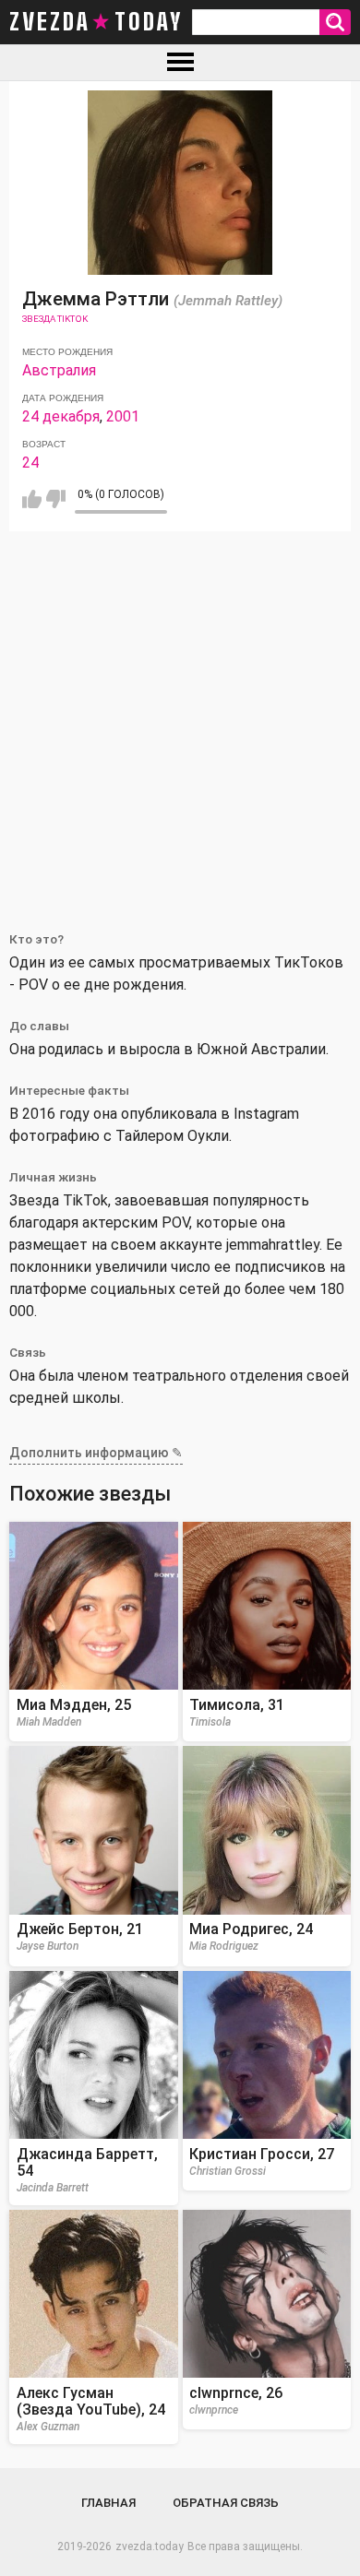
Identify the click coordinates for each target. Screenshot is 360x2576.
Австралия (59, 370)
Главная (108, 2503)
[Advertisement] (180, 720)
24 (30, 463)
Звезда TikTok (55, 319)
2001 (123, 416)
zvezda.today (150, 2546)
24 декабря (61, 416)
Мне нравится (32, 499)
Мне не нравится (56, 499)
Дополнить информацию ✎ (96, 1453)
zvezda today (96, 22)
